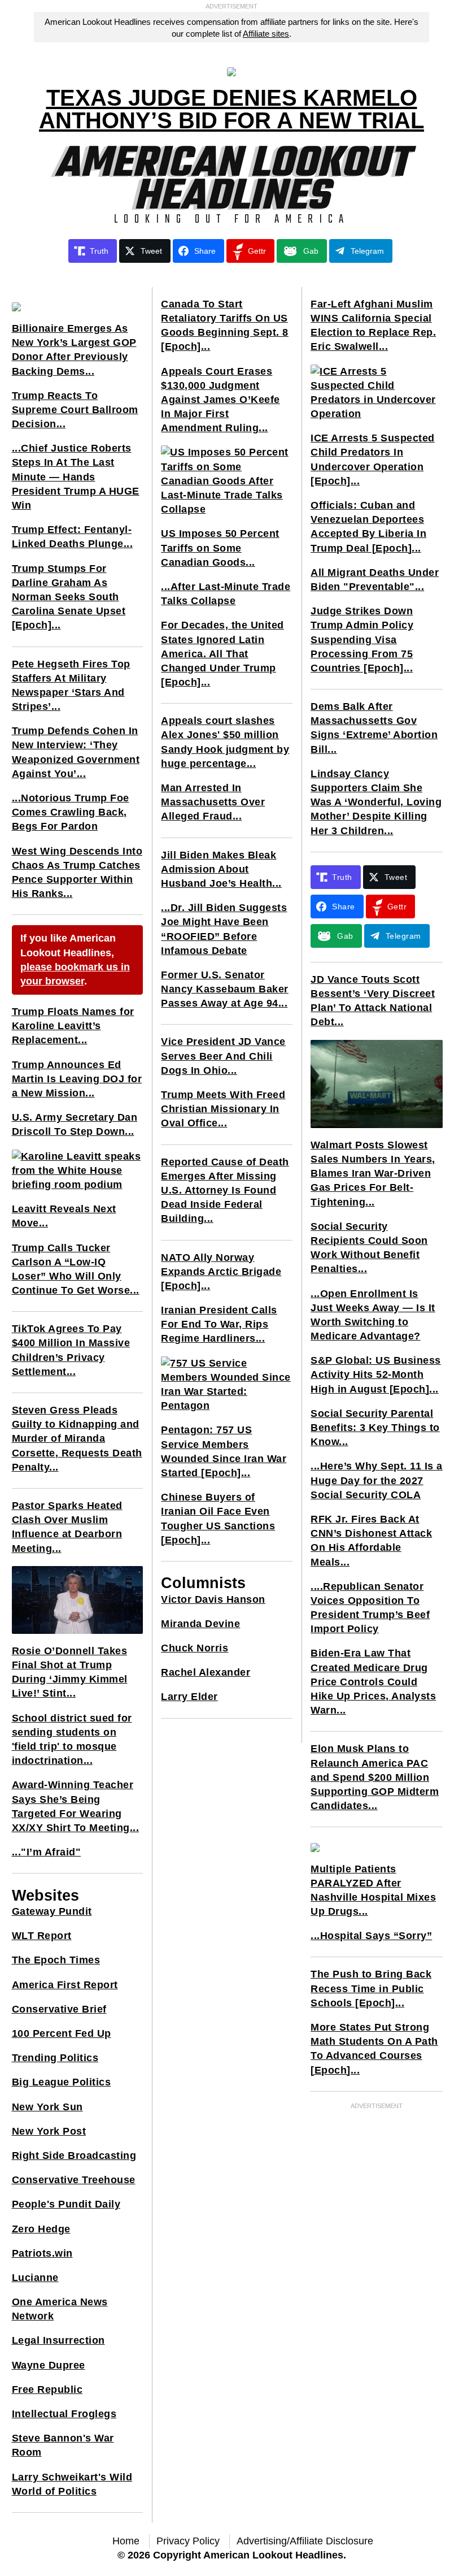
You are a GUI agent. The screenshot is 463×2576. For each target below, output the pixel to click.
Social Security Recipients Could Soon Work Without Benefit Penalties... (369, 1248)
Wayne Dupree (49, 2365)
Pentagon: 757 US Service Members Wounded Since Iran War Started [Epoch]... (224, 1451)
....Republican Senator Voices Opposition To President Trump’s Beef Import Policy (370, 1608)
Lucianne (35, 2278)
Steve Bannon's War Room (63, 2445)
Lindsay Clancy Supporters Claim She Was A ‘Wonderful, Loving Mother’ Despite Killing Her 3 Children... (376, 802)
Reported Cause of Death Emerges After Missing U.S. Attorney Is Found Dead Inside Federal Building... (225, 1191)
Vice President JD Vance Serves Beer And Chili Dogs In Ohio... (223, 1056)
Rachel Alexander (206, 1672)
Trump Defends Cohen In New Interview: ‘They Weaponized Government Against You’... (76, 752)
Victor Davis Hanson (213, 1599)
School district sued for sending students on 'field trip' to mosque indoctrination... (72, 1740)
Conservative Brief (59, 2009)
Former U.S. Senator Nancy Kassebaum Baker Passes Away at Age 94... (225, 989)
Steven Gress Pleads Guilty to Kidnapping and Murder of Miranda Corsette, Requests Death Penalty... (77, 1439)
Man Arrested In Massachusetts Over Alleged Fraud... (213, 802)
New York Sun (47, 2107)
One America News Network (60, 2309)
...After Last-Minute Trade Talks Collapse (226, 594)
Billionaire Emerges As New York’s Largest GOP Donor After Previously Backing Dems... (74, 350)
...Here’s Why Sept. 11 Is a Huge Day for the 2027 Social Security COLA (377, 1480)
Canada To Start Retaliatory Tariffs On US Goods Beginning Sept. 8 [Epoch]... (225, 326)
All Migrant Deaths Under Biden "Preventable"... (375, 580)
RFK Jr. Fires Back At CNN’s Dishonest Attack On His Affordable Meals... (371, 1541)
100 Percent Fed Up (62, 2033)
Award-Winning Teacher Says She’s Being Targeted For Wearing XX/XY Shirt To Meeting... (76, 1806)
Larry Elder (189, 1697)
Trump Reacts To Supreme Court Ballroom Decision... (75, 410)
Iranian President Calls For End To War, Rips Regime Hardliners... (219, 1324)
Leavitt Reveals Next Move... (64, 1216)
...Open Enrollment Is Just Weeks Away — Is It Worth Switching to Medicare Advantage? (373, 1315)
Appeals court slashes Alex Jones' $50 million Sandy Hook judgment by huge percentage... (225, 742)
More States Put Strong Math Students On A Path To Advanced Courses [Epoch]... (374, 2049)
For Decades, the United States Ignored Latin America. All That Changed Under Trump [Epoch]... (222, 654)
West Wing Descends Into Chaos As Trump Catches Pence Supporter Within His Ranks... (77, 873)
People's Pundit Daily (66, 2204)
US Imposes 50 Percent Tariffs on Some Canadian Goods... (220, 548)
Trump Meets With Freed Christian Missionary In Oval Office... (223, 1109)
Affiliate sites (266, 34)
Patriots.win (42, 2253)
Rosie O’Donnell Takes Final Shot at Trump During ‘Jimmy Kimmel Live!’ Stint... (70, 1672)
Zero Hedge (41, 2229)
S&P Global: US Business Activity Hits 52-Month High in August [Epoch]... (376, 1374)
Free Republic (47, 2389)
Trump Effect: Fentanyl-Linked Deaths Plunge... (73, 537)
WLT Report (42, 1936)
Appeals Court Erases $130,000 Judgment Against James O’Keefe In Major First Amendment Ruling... (220, 400)
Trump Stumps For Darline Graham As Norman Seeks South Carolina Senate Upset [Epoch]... (69, 597)
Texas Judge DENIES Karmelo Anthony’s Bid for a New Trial (231, 109)
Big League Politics (62, 2082)
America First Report (65, 1985)
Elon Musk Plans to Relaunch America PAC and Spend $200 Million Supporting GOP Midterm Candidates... (375, 1777)
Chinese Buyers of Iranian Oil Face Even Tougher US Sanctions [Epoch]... (218, 1519)
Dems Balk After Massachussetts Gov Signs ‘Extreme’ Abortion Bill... (374, 728)
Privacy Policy (188, 2541)
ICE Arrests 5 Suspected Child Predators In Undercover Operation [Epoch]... (373, 459)
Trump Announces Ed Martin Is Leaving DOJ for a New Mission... (77, 1079)
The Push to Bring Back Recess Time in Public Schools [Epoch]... (371, 1988)
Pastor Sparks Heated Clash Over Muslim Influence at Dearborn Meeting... (67, 1527)
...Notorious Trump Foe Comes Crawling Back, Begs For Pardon (71, 812)
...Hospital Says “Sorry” (371, 1936)
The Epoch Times (56, 1960)
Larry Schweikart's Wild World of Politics (72, 2484)
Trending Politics (55, 2058)
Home (126, 2541)
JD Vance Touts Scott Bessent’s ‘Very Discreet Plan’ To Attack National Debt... (373, 1001)
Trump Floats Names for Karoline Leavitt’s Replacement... (73, 1026)
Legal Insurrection (58, 2340)
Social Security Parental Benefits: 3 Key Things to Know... (375, 1428)
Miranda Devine (200, 1624)
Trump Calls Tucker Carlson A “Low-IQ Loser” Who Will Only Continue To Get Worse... (76, 1269)
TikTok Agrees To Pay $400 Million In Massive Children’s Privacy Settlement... (71, 1350)
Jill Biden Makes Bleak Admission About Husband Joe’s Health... (221, 869)
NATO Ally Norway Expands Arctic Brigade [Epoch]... (221, 1272)
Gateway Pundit (52, 1911)
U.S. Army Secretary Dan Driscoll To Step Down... (75, 1124)
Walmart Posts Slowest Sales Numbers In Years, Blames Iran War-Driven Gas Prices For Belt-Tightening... (373, 1174)
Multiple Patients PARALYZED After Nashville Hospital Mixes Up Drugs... (373, 1890)
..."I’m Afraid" (47, 1852)
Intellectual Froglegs (64, 2414)
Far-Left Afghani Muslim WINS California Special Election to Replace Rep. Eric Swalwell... (373, 326)
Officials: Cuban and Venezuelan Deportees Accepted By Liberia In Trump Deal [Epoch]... (368, 527)
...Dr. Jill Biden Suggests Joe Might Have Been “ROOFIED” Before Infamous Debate (224, 929)
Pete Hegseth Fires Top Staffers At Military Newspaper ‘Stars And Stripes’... (71, 686)
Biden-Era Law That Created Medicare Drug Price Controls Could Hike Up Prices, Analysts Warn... (373, 1682)
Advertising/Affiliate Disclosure (305, 2541)
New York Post (49, 2131)
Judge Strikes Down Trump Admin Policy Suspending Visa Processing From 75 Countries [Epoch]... (362, 639)
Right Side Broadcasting (74, 2156)
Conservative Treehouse (74, 2180)
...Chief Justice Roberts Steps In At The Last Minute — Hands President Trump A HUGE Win (76, 477)
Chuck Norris (195, 1648)
